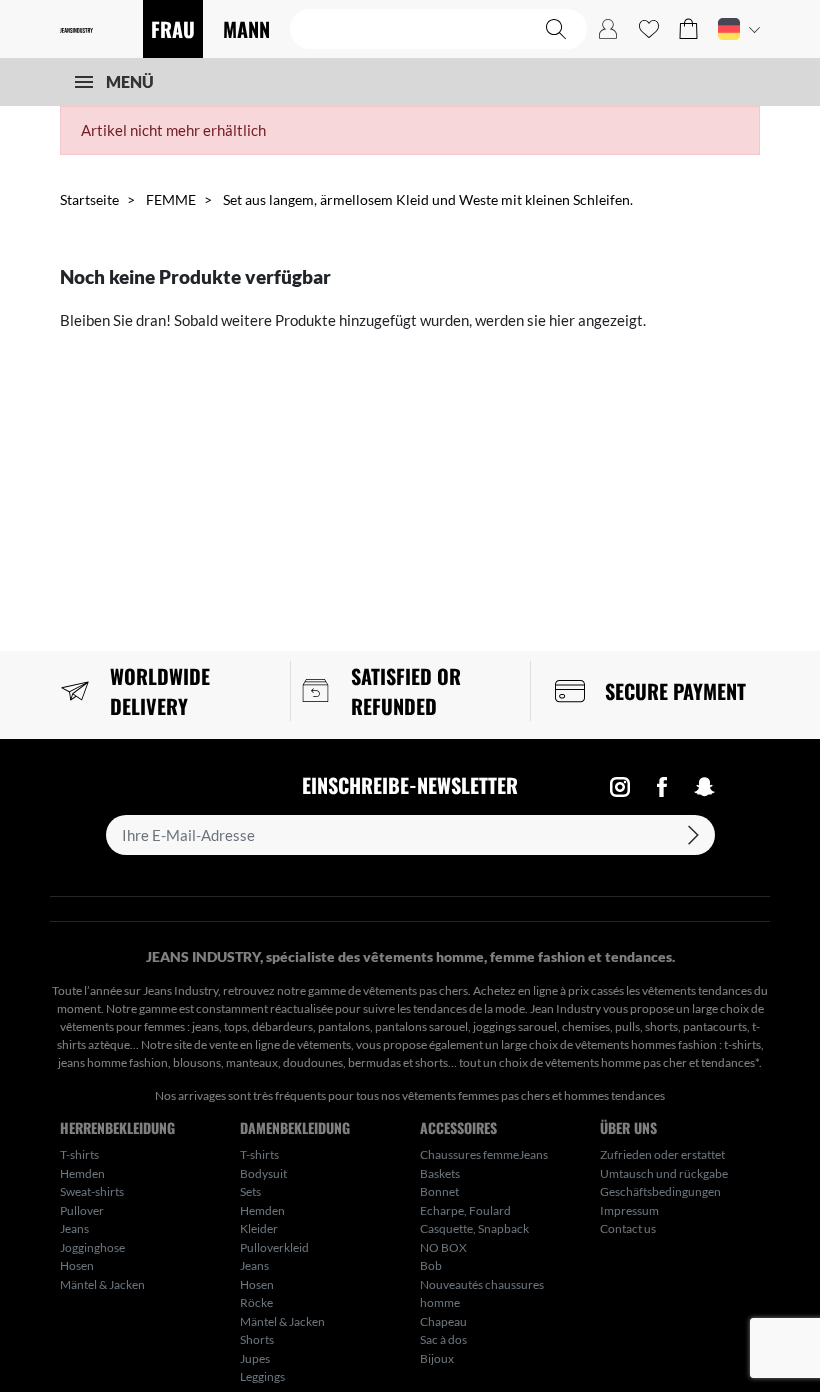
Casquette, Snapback (474, 1228)
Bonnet (439, 1191)
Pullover (82, 1210)
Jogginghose (92, 1247)
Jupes (255, 1358)
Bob (431, 1265)
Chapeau (443, 1321)
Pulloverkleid (274, 1247)
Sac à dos (443, 1339)
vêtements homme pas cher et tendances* (652, 1062)
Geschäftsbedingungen (660, 1191)
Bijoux (437, 1358)
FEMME (171, 199)
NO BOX (443, 1247)
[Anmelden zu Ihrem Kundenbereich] (608, 29)
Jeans (74, 1228)
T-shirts (79, 1154)
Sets (250, 1191)
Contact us (628, 1228)
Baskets (440, 1173)
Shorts (257, 1339)
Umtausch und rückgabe (664, 1173)
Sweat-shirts (92, 1191)
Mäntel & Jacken (102, 1284)
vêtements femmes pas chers (476, 1095)
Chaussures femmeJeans (484, 1154)
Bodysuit (263, 1173)
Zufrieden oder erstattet (662, 1154)
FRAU (173, 29)
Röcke (256, 1302)
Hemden (82, 1173)
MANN (246, 29)
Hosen (77, 1265)
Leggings (262, 1376)
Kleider (259, 1228)
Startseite (89, 199)
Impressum (629, 1210)
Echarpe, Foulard (465, 1210)
